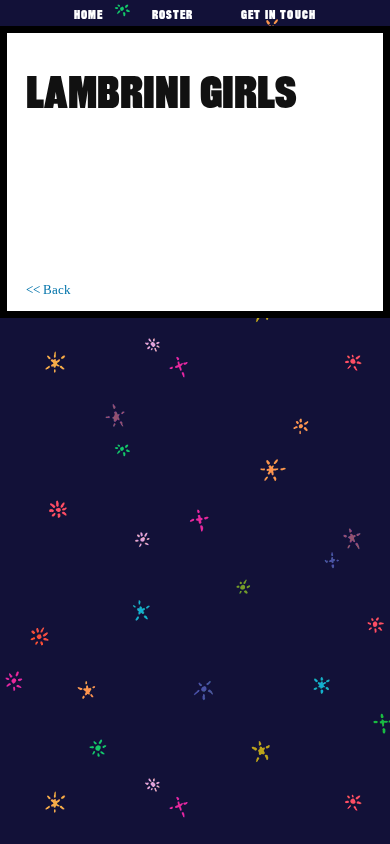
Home (88, 14)
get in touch (278, 14)
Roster (172, 14)
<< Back (48, 290)
